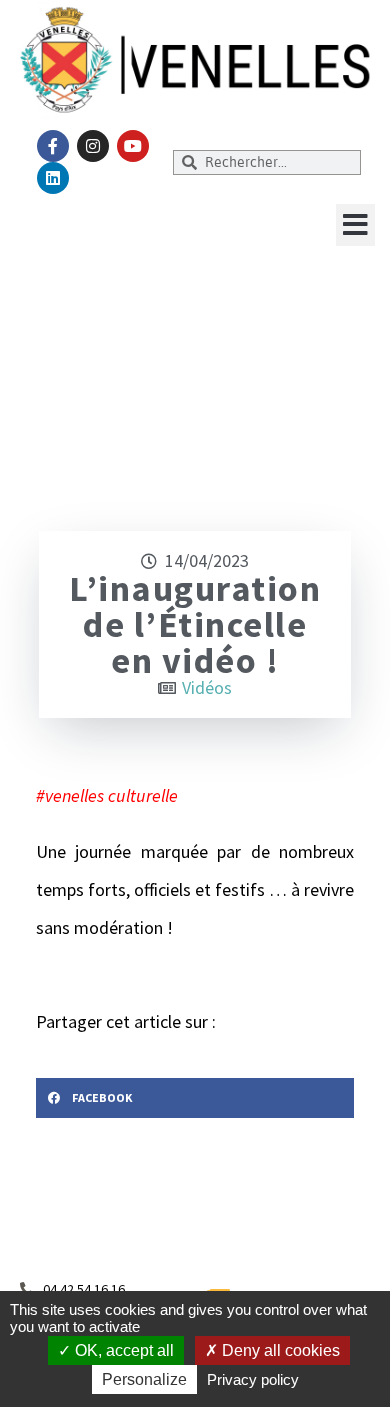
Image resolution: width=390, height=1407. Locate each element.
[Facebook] (53, 146)
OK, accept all (122, 1350)
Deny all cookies (279, 1350)
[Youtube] (133, 146)
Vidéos (207, 687)
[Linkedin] (53, 178)
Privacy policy (253, 1379)
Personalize (144, 1379)
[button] (355, 225)
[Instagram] (93, 146)
